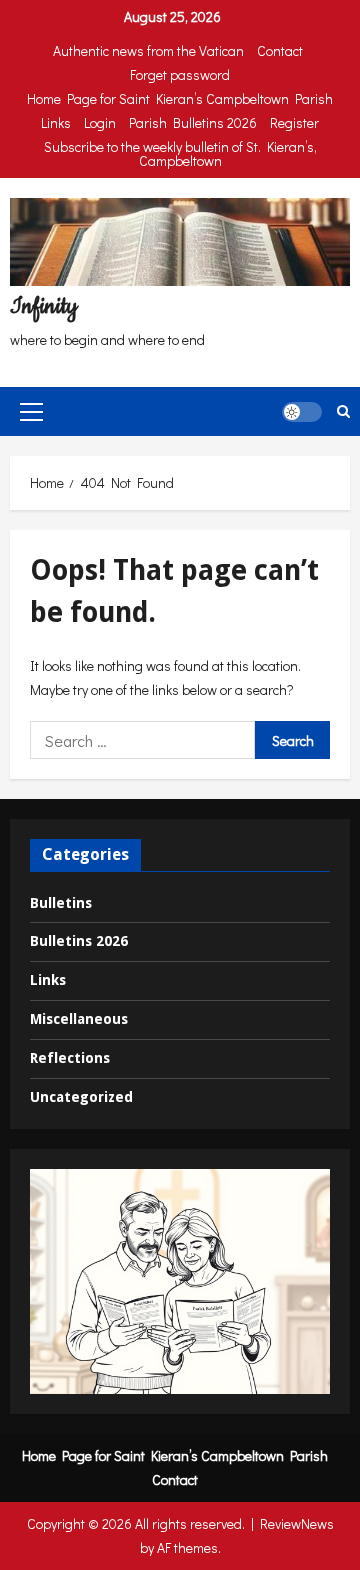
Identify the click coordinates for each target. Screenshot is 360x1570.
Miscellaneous (79, 1019)
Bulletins (61, 903)
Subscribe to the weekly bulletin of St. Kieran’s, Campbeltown (180, 153)
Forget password (180, 74)
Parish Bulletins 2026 (193, 122)
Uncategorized (81, 1097)
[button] (31, 412)
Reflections (70, 1058)
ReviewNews (297, 1523)
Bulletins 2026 (79, 941)
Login (100, 122)
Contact (280, 50)
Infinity (43, 306)
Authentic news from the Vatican (148, 50)
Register (294, 122)
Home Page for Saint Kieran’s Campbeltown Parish (180, 98)
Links (56, 122)
